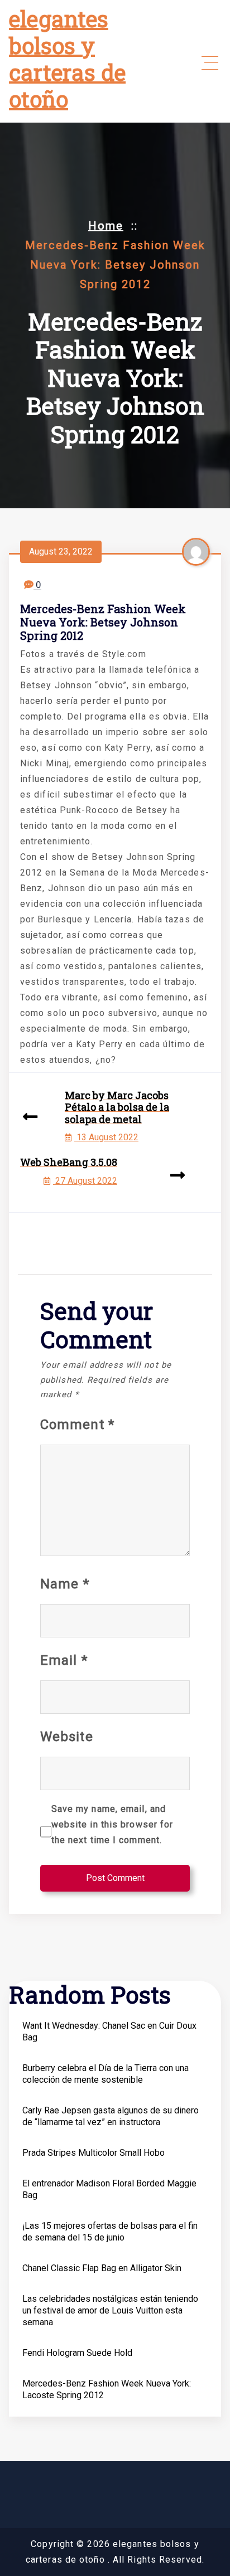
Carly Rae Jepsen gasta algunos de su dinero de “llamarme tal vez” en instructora (111, 2116)
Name (65, 1584)
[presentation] (30, 1118)
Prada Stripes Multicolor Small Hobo (94, 2153)
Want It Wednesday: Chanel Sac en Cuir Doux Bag (109, 2031)
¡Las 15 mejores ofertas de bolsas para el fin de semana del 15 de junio (110, 2232)
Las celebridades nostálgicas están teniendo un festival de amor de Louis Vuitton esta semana (110, 2310)
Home (106, 226)
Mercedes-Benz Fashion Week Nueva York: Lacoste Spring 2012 (107, 2389)
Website (67, 1737)
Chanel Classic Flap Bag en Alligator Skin (102, 2268)
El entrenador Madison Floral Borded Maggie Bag (109, 2189)
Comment (77, 1425)
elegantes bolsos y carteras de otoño (67, 59)
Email (64, 1660)
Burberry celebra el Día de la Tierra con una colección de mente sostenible (106, 2074)
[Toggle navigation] (210, 63)
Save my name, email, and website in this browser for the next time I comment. (112, 1824)
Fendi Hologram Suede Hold (77, 2353)
